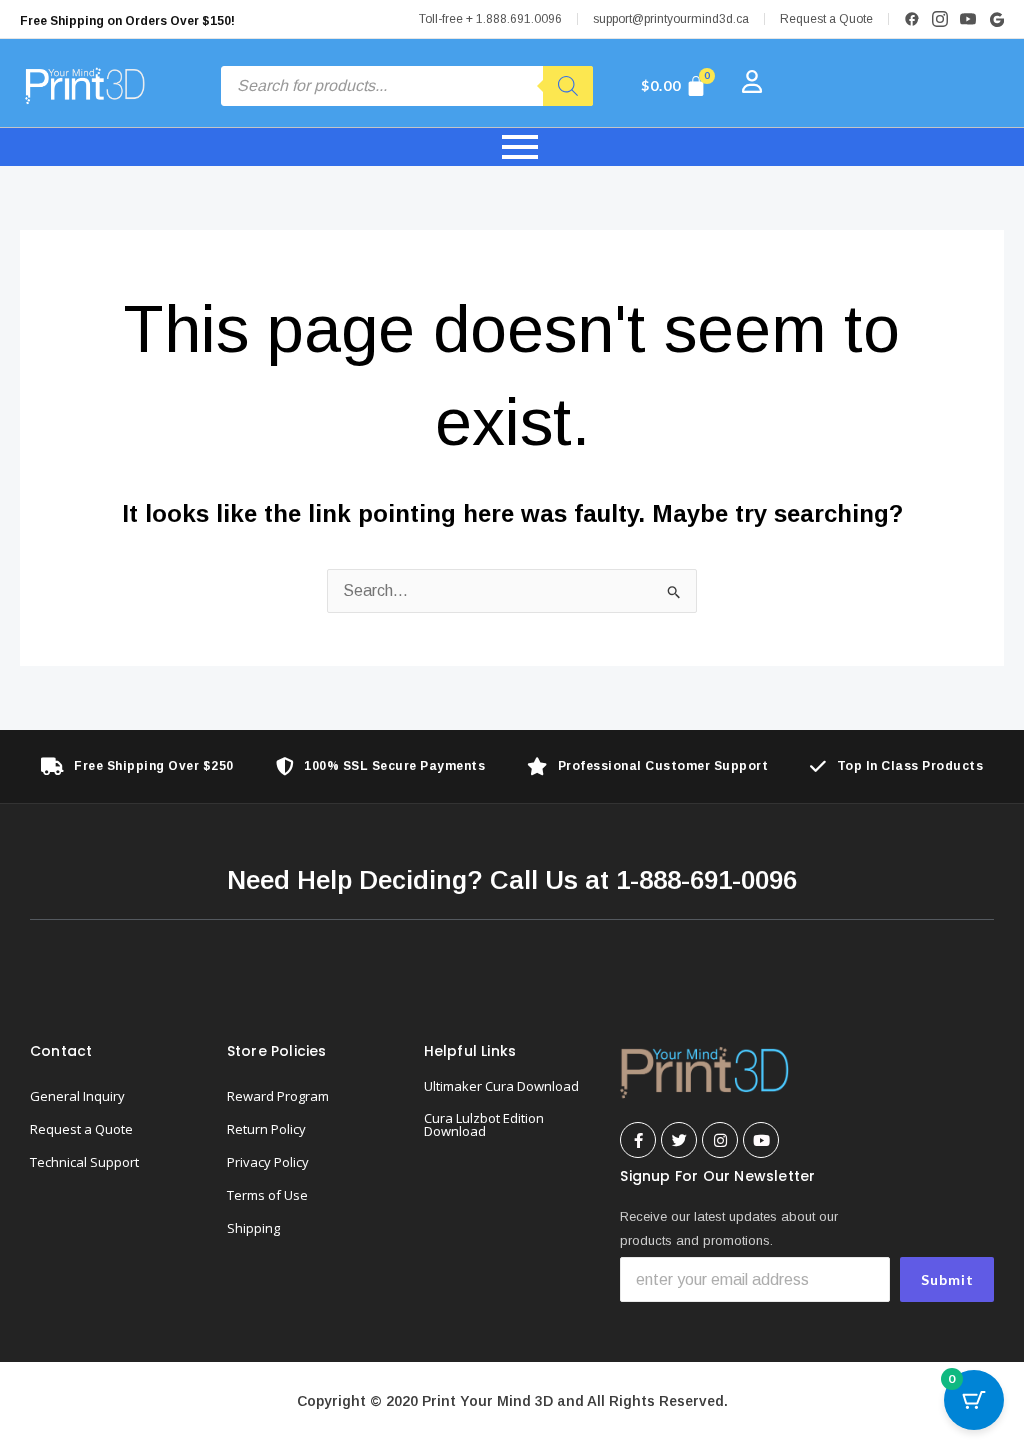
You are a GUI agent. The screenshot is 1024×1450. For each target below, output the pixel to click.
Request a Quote (826, 19)
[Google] (996, 19)
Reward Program (278, 1096)
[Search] (568, 86)
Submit (947, 1279)
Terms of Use (267, 1195)
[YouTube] (968, 19)
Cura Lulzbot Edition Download (484, 1124)
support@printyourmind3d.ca (671, 19)
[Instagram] (940, 19)
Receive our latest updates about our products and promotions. (729, 1228)
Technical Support (84, 1162)
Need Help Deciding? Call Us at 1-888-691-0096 (512, 880)
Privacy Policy (268, 1162)
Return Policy (266, 1129)
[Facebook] (912, 19)
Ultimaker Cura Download (501, 1086)
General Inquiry (77, 1096)
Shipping (253, 1228)
